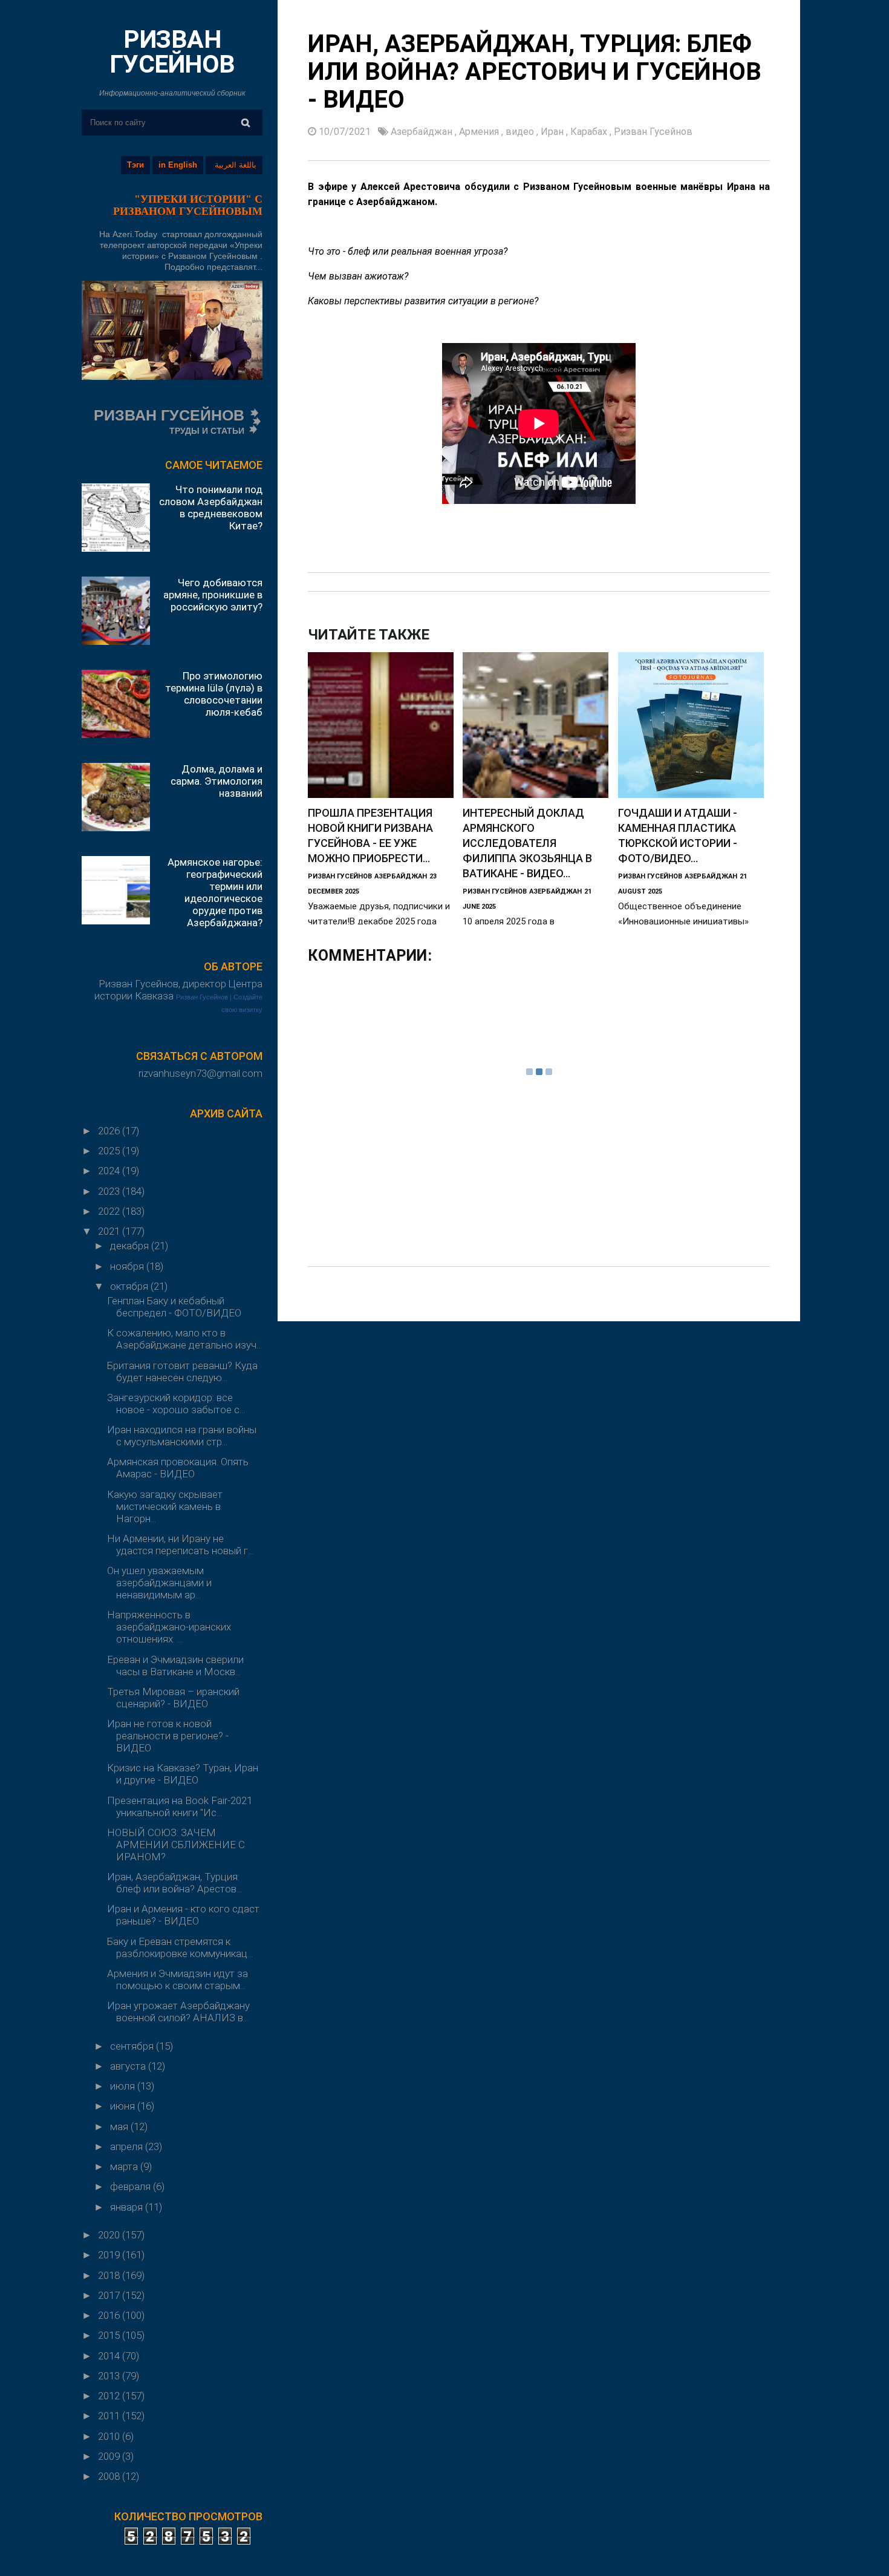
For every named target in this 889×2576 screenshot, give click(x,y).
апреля (128, 2146)
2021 (110, 1231)
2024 (110, 1171)
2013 (110, 2376)
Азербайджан (423, 132)
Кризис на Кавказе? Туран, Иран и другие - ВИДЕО (183, 1774)
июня (124, 2106)
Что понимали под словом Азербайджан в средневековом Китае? (211, 508)
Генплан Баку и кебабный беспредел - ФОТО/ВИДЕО (174, 1307)
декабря (131, 1246)
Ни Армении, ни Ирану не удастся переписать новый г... (180, 1545)
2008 (110, 2476)
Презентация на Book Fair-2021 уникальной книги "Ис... (180, 1806)
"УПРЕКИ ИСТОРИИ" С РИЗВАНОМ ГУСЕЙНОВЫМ (188, 205)
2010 (110, 2436)
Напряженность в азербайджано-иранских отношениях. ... (169, 1627)
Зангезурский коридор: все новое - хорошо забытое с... (176, 1404)
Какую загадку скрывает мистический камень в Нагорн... (165, 1506)
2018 (110, 2275)
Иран (553, 132)
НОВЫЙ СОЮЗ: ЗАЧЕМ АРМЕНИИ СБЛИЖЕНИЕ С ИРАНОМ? (176, 1845)
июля (124, 2086)
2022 (110, 1211)
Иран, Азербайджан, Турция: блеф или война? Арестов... (174, 1883)
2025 (110, 1151)
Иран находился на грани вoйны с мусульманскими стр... (182, 1436)
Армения (480, 132)
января (128, 2207)
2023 (110, 1191)
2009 (110, 2456)
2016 (110, 2315)
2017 (110, 2295)
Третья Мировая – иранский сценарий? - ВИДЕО (173, 1698)
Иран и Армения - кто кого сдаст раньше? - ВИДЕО (183, 1915)
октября (130, 1286)
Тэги (135, 165)
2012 (110, 2396)
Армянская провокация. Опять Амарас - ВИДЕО (178, 1468)
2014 (110, 2356)
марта (125, 2166)
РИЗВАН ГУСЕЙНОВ (172, 52)
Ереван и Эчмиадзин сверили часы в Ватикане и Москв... (175, 1666)
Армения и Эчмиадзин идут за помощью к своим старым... (177, 1979)
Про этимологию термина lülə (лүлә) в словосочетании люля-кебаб (214, 694)
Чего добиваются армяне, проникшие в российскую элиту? (213, 595)
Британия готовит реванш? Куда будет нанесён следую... (182, 1371)
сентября (133, 2046)
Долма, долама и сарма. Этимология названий (217, 781)
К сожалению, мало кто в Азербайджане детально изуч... (184, 1339)
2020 (110, 2235)
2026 (110, 1131)
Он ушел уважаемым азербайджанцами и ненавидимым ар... (159, 1583)
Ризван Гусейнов (202, 997)
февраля (132, 2186)
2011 (110, 2416)
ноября (128, 1266)
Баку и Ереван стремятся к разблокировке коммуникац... (180, 1947)
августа (129, 2066)
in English (178, 165)
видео (521, 132)
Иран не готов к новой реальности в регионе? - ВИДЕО (168, 1736)
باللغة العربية (236, 165)
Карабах (590, 132)
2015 (110, 2335)
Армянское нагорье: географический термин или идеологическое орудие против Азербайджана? (215, 892)
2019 (110, 2255)
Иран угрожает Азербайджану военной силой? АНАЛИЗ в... (178, 2012)
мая (120, 2127)
